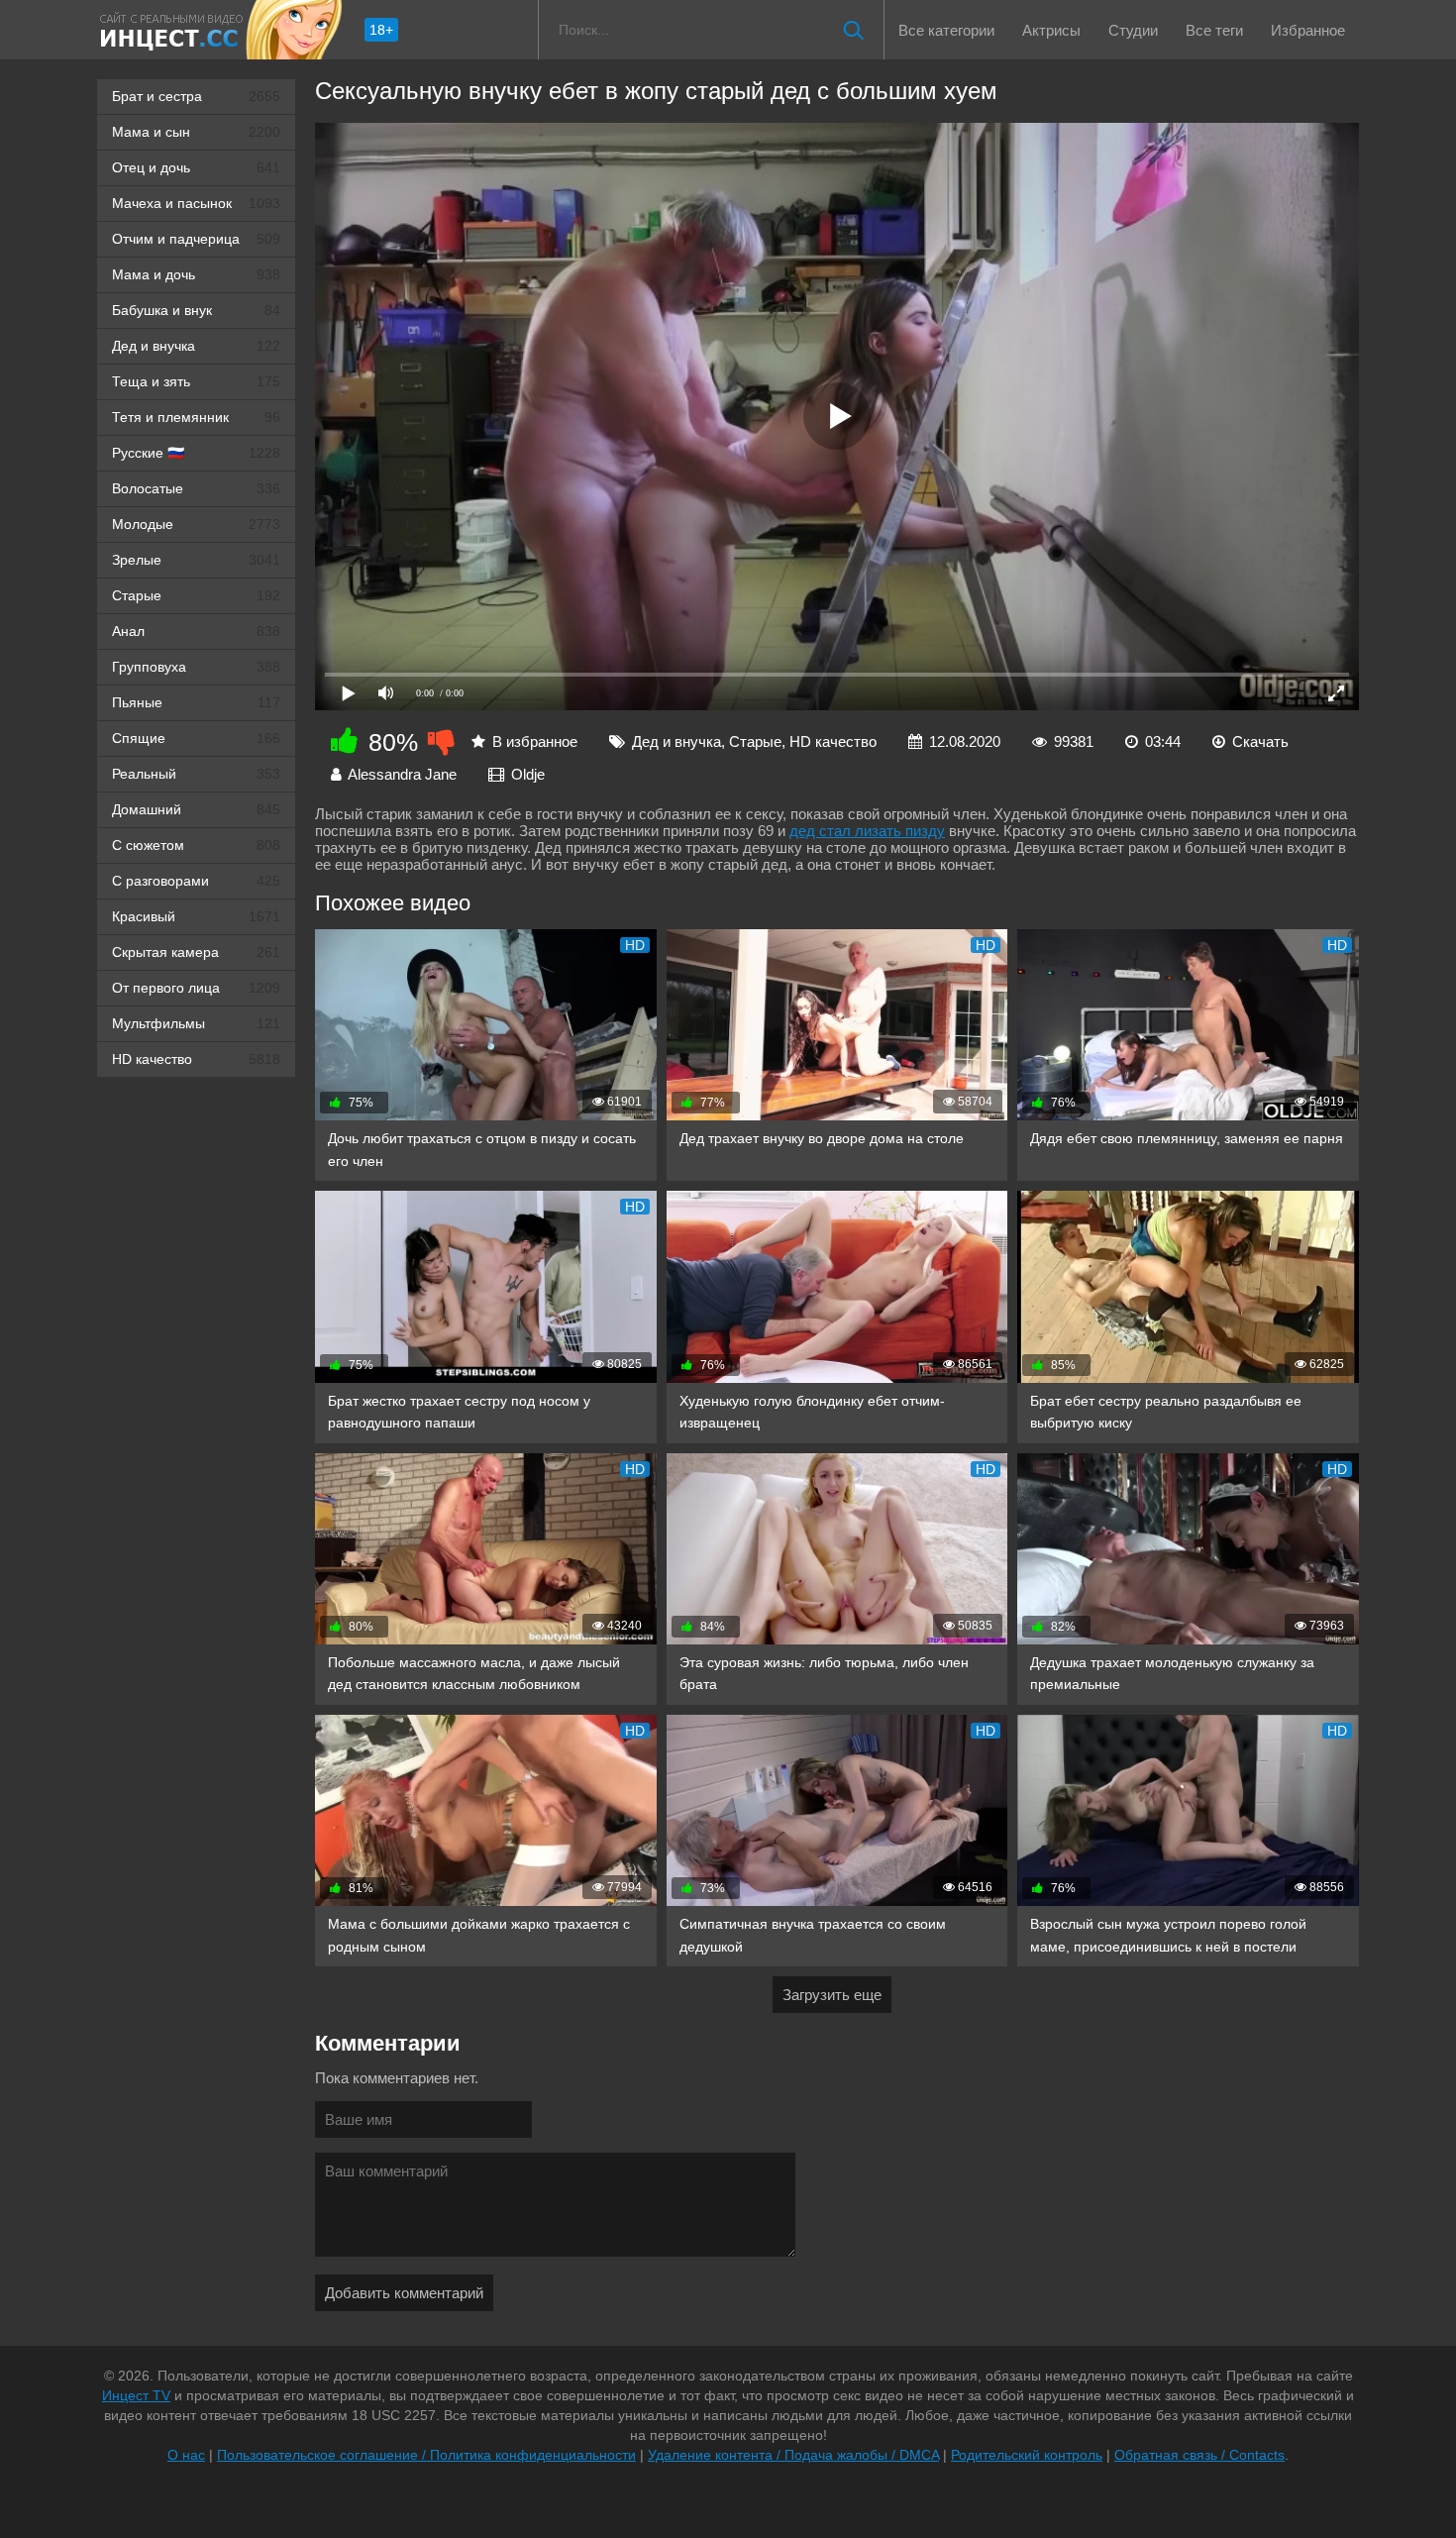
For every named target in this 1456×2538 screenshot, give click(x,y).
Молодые (196, 524)
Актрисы (1051, 30)
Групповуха (196, 667)
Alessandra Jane (402, 774)
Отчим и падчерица (196, 239)
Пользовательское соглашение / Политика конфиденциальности (426, 2455)
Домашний (196, 809)
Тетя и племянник (196, 417)
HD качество (196, 1059)
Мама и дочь (196, 274)
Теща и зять (196, 381)
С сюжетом (196, 845)
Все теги (1214, 30)
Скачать (1260, 741)
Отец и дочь (196, 167)
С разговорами (196, 881)
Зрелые (196, 560)
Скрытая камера (196, 952)
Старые (196, 595)
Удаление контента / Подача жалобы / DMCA (793, 2455)
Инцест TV (136, 2395)
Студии (1133, 30)
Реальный (196, 774)
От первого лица (196, 988)
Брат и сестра (196, 96)
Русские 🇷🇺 (196, 453)
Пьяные (196, 702)
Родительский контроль (1027, 2455)
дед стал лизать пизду (867, 831)
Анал (196, 631)
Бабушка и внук (196, 310)
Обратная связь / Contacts (1199, 2455)
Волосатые (196, 488)
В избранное (535, 741)
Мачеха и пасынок (196, 203)
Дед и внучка (196, 346)
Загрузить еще (832, 1995)
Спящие (196, 738)
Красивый (196, 916)
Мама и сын (196, 132)
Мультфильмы (196, 1023)
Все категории (946, 30)
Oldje (528, 774)
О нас (186, 2455)
